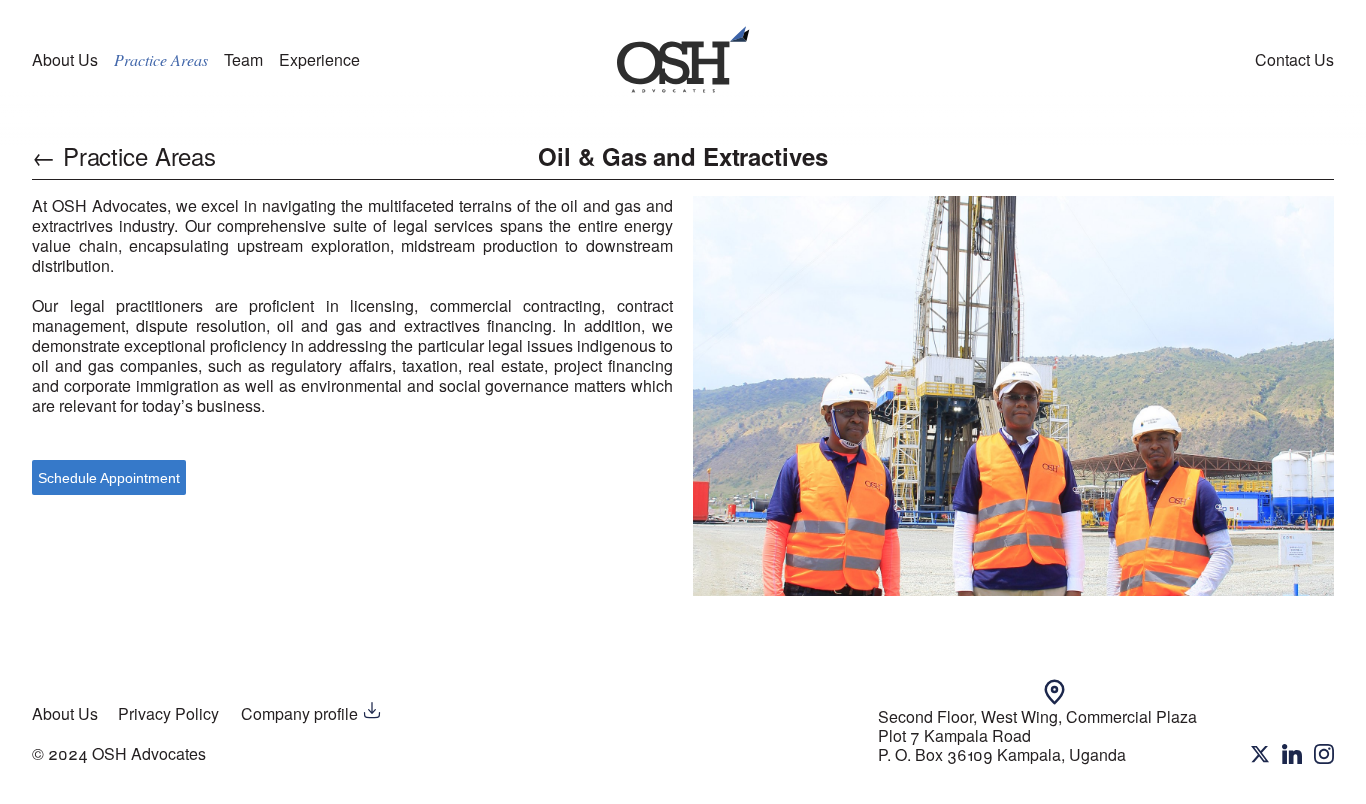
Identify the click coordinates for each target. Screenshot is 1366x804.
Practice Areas (161, 59)
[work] (683, 60)
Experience (319, 59)
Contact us (1294, 59)
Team (243, 59)
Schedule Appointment (109, 478)
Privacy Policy (168, 713)
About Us (65, 59)
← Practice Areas (124, 156)
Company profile (301, 713)
